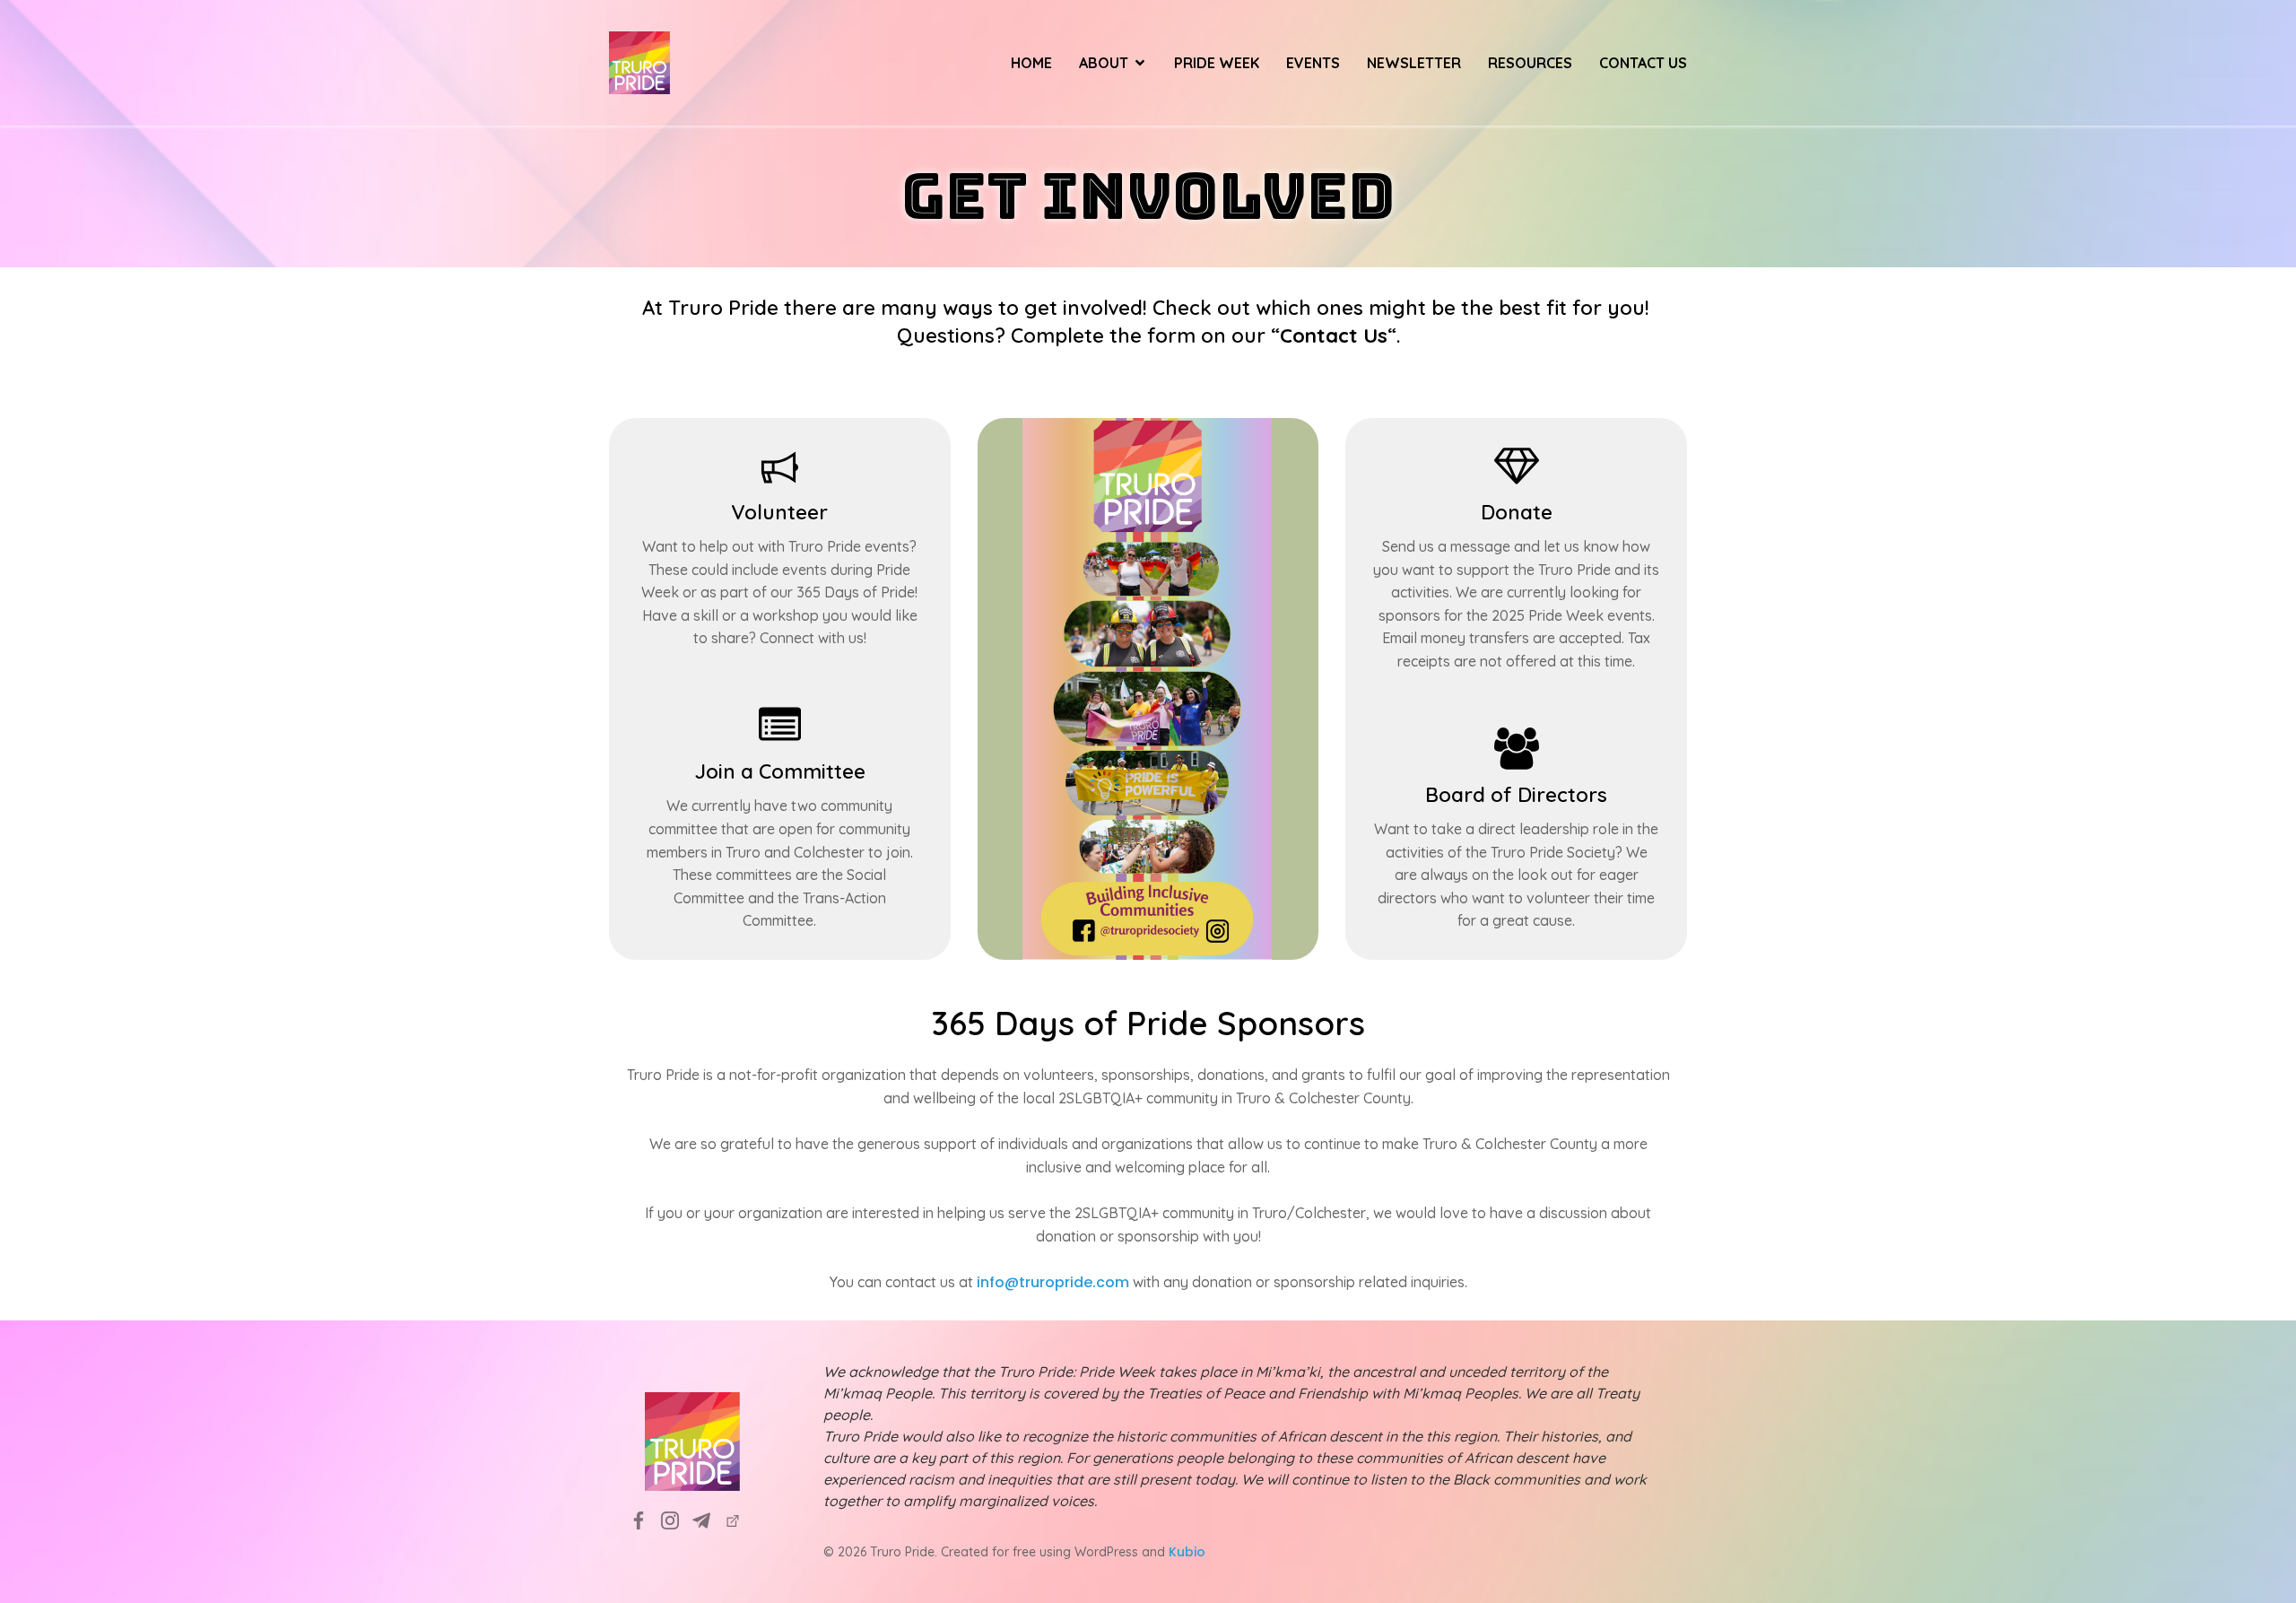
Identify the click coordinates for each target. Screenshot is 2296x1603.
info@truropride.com (1053, 1282)
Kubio (1187, 1552)
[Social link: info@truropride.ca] (708, 1520)
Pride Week (1217, 63)
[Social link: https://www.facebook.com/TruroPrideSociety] (645, 1520)
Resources (1530, 63)
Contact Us (1643, 63)
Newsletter (1414, 63)
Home (1031, 63)
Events (1313, 63)
